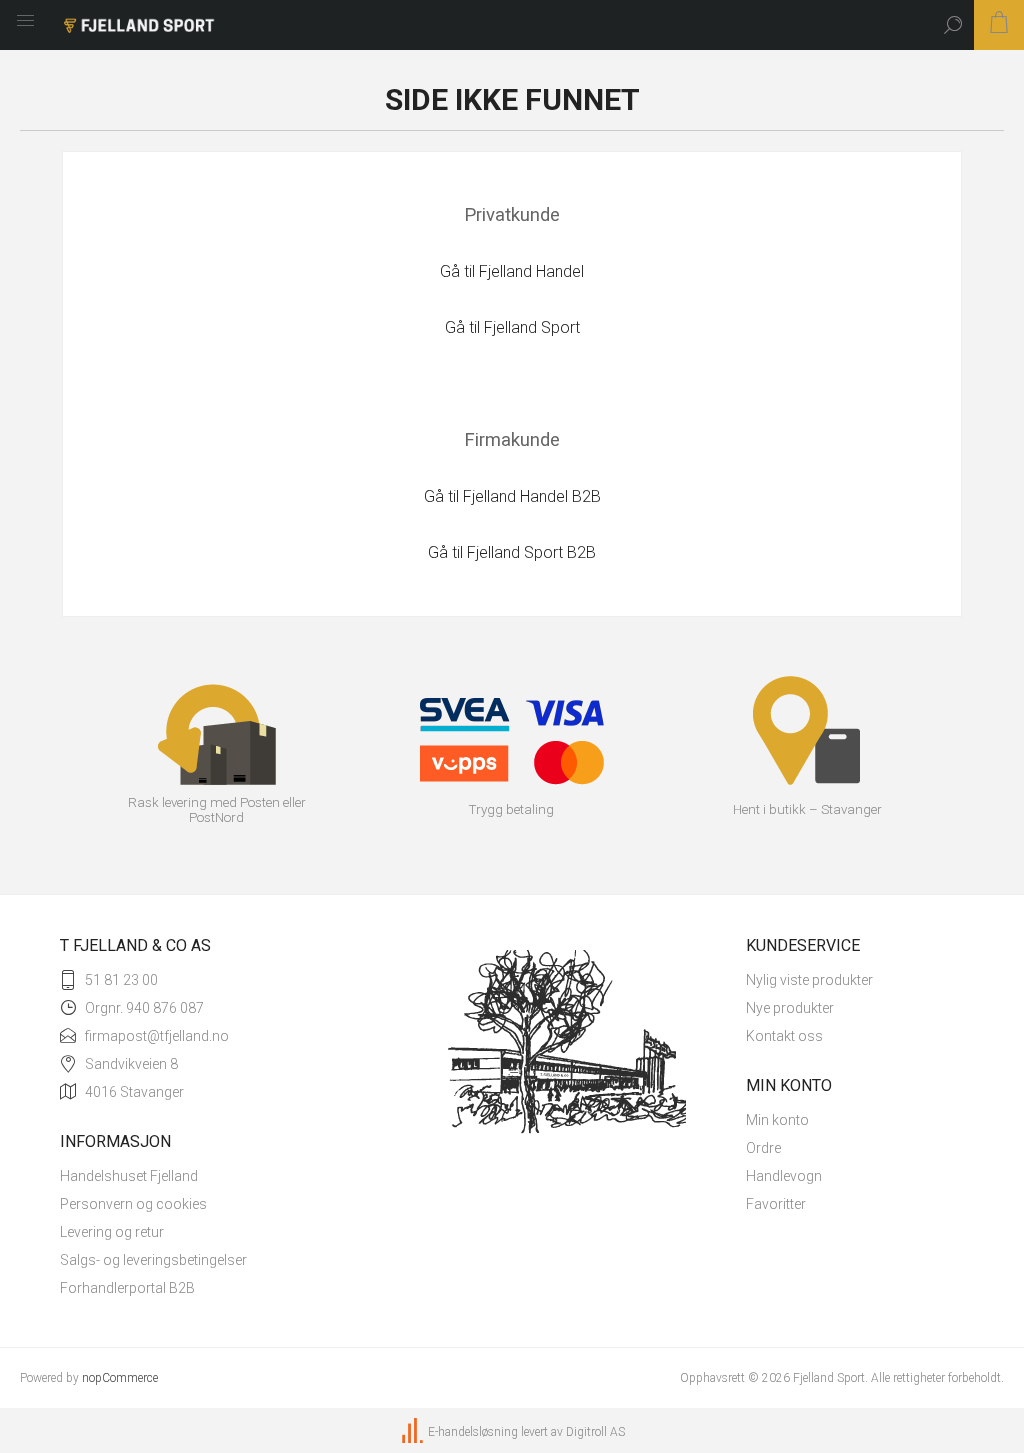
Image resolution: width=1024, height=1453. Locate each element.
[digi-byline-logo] (414, 1432)
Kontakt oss (784, 1036)
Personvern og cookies (133, 1204)
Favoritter (776, 1204)
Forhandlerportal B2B (127, 1288)
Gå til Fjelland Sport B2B (512, 552)
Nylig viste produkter (809, 980)
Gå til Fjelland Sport (512, 327)
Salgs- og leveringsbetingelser (153, 1260)
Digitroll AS (595, 1432)
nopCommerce (120, 1378)
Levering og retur (112, 1232)
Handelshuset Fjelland (129, 1176)
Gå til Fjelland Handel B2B (512, 496)
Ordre (763, 1148)
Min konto (777, 1120)
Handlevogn (784, 1176)
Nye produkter (790, 1008)
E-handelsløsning (473, 1432)
